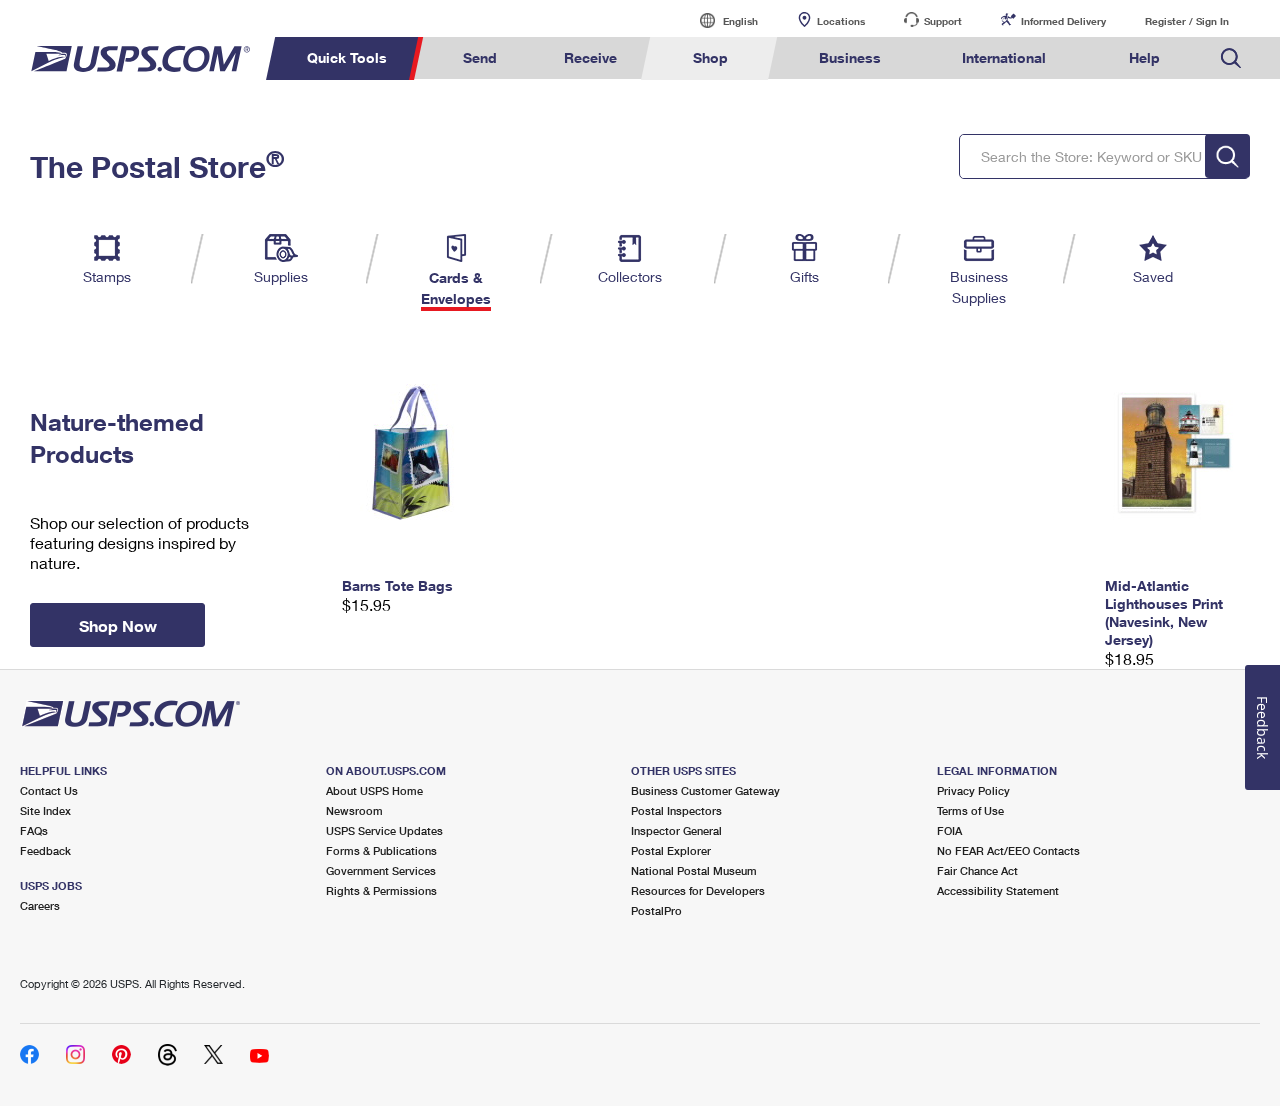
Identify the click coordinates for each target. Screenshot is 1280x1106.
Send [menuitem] (480, 57)
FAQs (34, 830)
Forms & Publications (381, 850)
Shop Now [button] (118, 625)
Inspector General (676, 830)
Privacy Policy (973, 790)
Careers (40, 905)
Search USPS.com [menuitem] (1231, 58)
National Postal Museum (694, 870)
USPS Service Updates (384, 830)
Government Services (381, 870)
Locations (841, 21)
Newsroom (354, 810)
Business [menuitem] (850, 57)
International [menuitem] (1004, 57)
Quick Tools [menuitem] (347, 57)
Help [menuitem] (1144, 57)
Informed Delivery (1063, 21)
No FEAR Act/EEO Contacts (1008, 850)
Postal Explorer (671, 850)
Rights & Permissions (381, 890)
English (720, 20)
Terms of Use (970, 810)
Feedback (45, 850)
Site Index (45, 810)
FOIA (949, 830)
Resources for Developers (698, 890)
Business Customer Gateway (705, 790)
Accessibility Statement (998, 890)
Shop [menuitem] (710, 57)
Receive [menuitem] (590, 57)
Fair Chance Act (977, 870)
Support (943, 21)
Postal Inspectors (676, 810)
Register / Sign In (1187, 21)
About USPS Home (374, 790)
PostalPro (656, 910)
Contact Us (49, 790)
